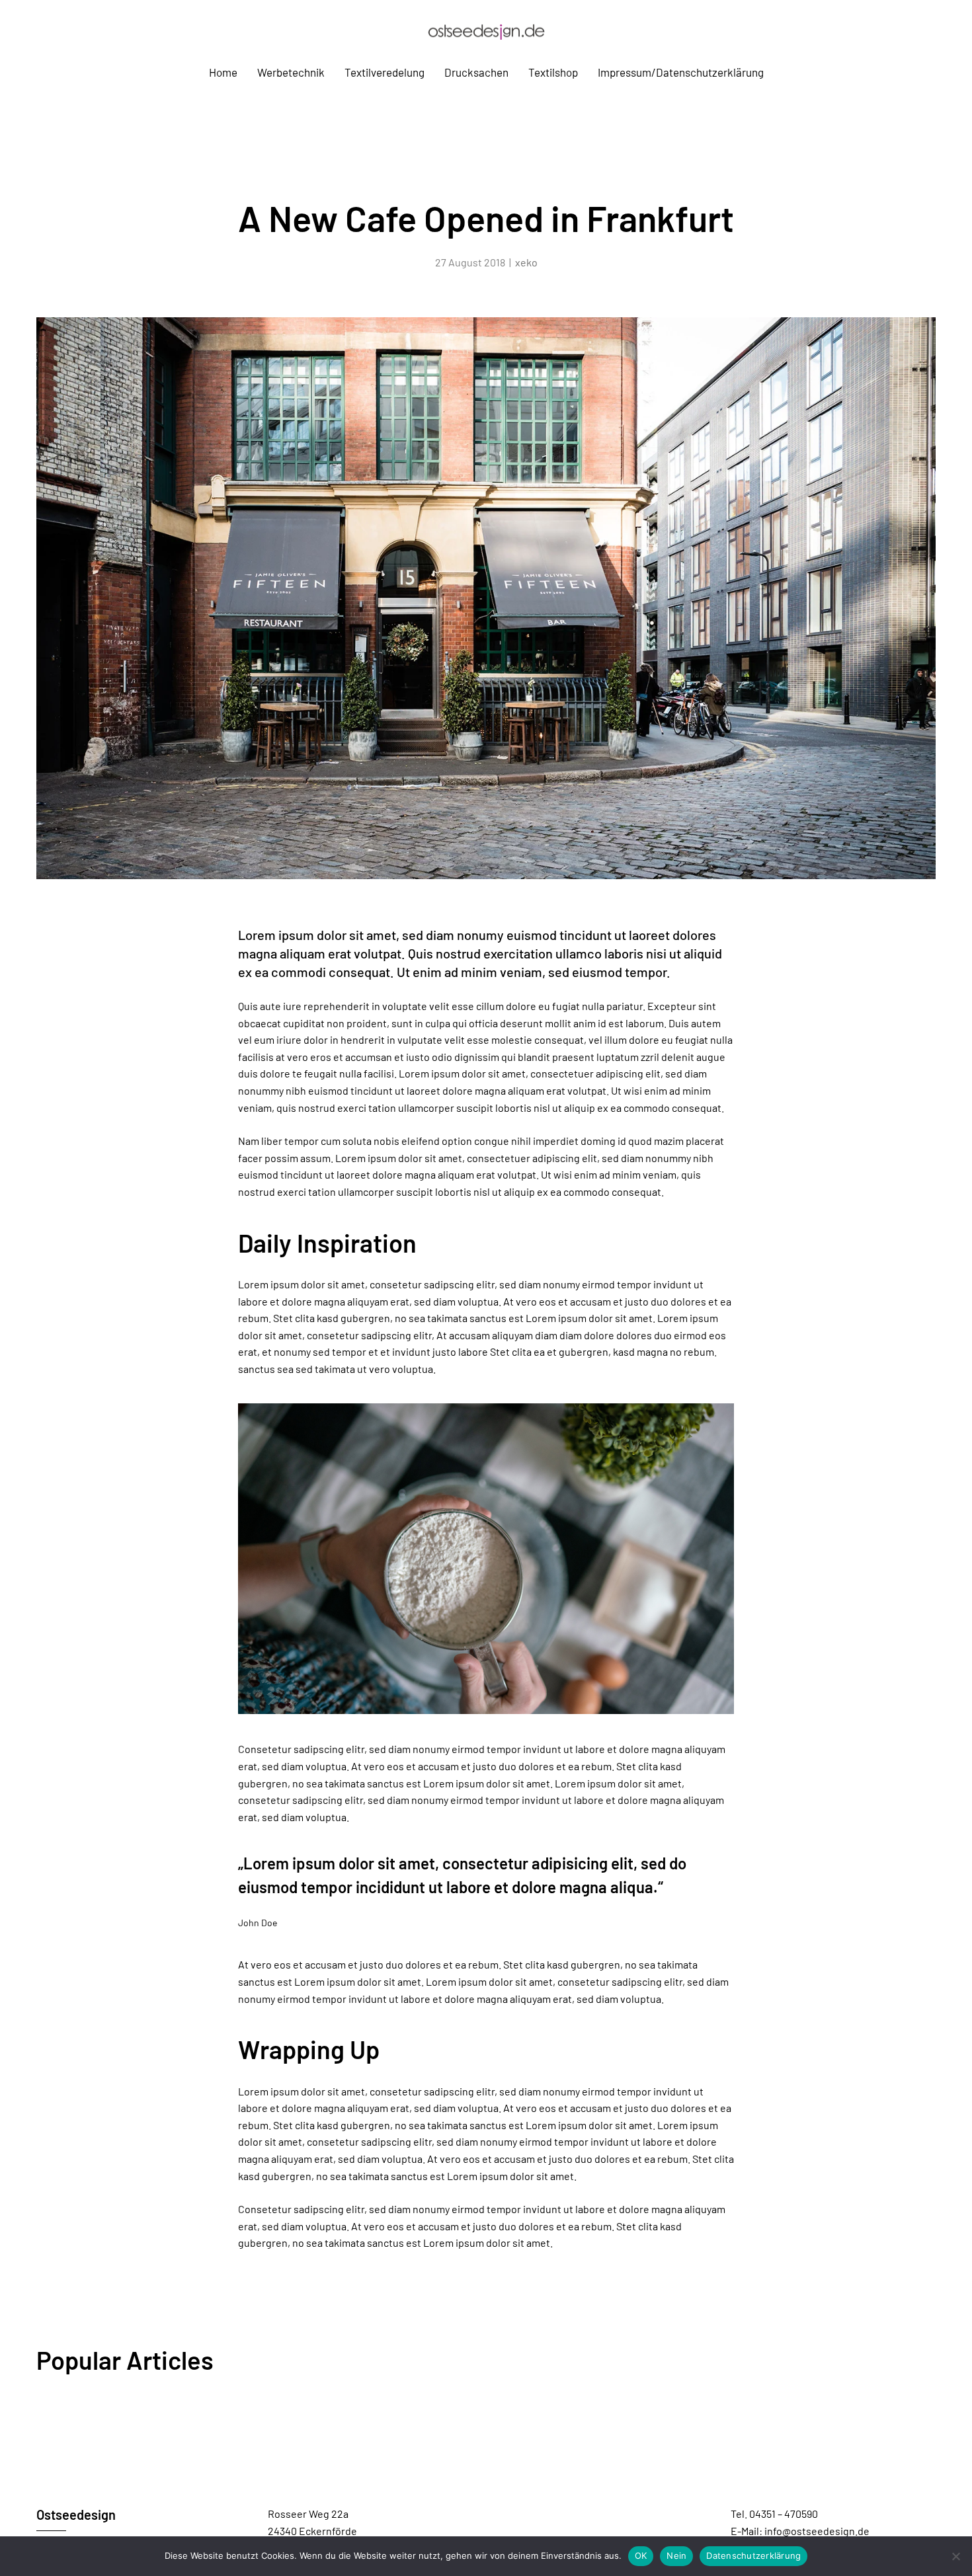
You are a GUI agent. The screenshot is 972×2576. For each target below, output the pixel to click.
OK (641, 2556)
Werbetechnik (291, 72)
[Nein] (955, 2556)
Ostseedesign (76, 2515)
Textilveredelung (385, 72)
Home (223, 72)
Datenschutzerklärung (753, 2556)
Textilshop (553, 72)
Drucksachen (476, 72)
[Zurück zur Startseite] (486, 31)
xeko (526, 262)
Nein (676, 2556)
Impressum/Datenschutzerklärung (681, 72)
